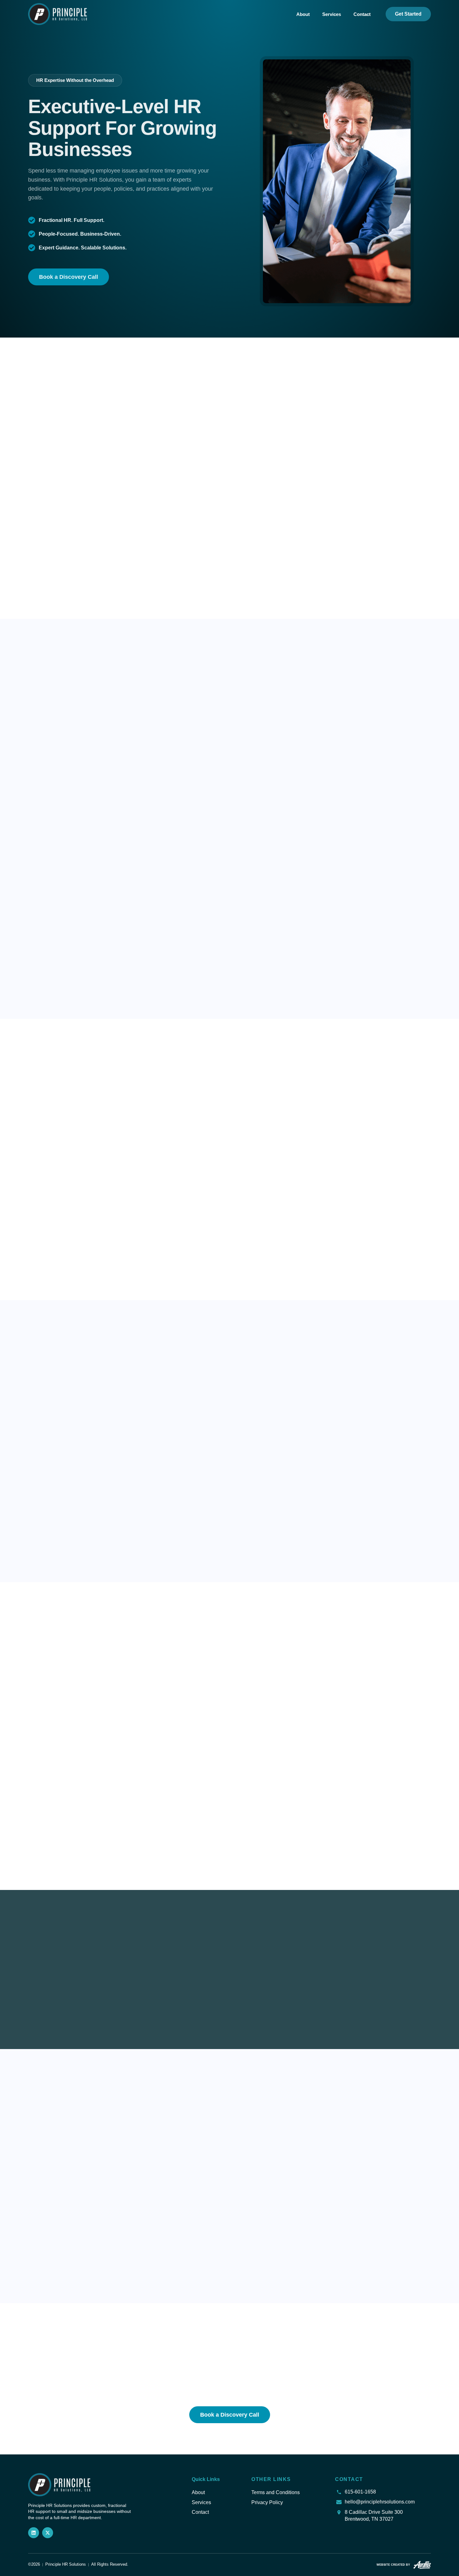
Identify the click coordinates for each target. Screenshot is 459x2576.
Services (332, 14)
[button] (75, 80)
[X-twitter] (48, 2533)
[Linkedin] (34, 2533)
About (303, 14)
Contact (362, 14)
